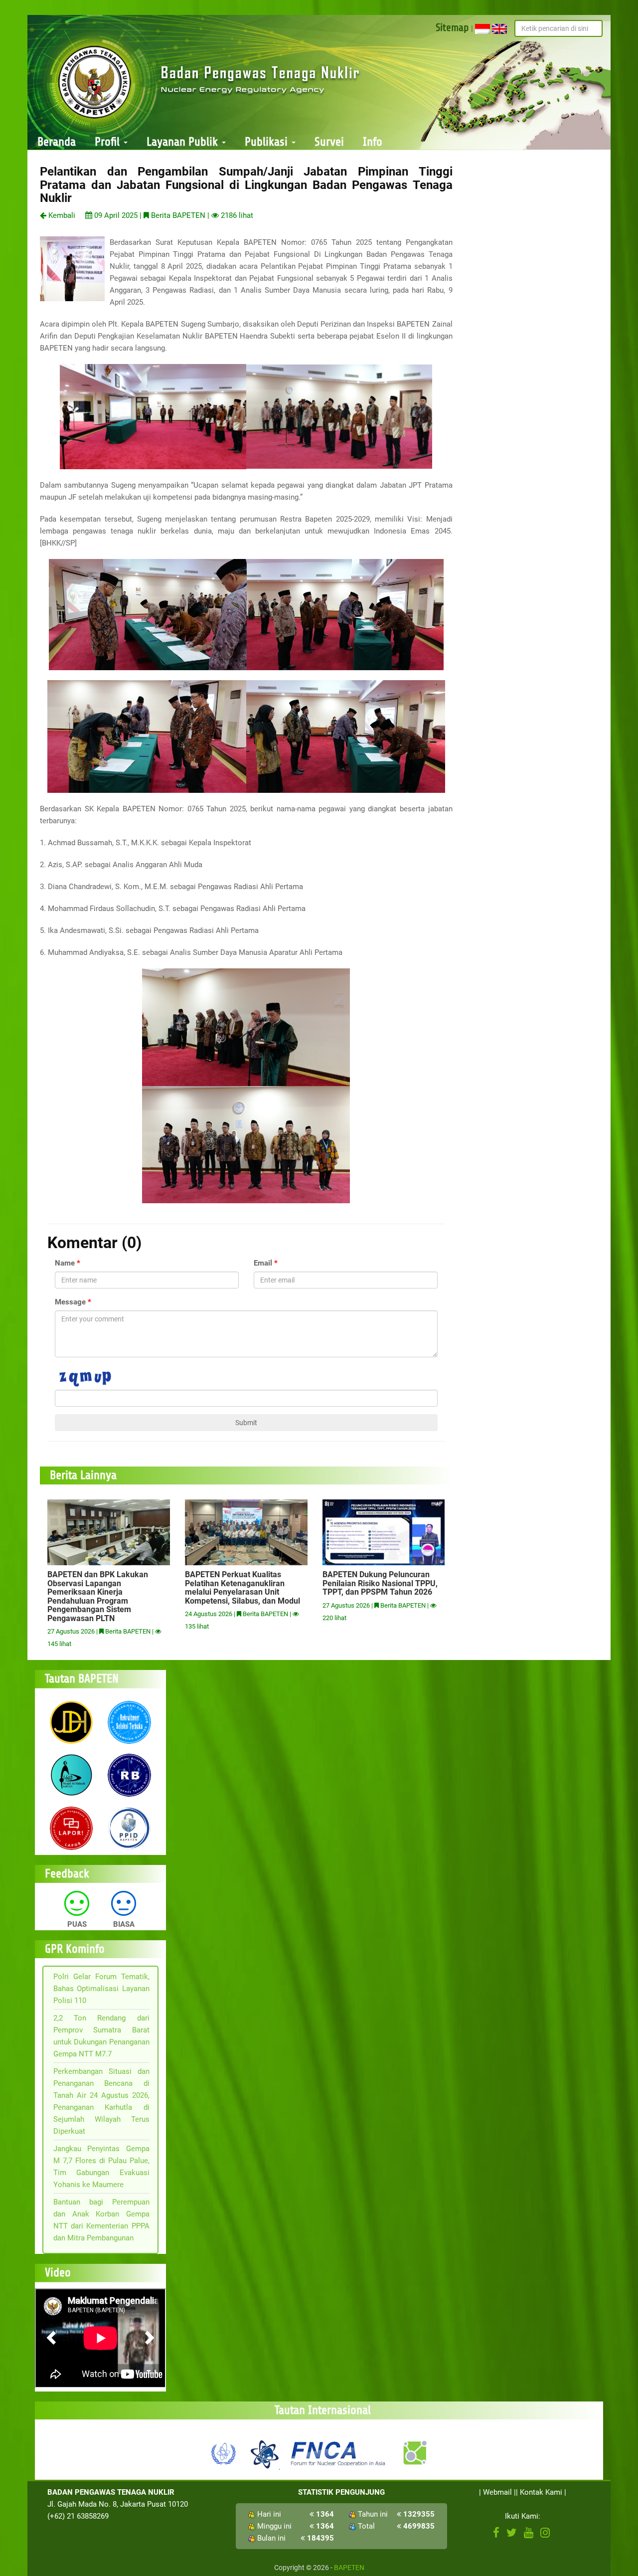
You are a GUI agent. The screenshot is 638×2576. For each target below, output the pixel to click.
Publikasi (268, 142)
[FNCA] (339, 2453)
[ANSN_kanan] (414, 2453)
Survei (329, 142)
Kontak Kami (541, 2492)
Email (263, 1263)
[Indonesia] (482, 28)
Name (65, 1263)
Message (70, 1302)
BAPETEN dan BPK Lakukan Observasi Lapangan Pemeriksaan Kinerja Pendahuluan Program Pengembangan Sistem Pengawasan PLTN (98, 1596)
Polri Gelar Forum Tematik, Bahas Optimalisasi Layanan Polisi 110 (101, 1989)
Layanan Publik (184, 142)
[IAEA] (224, 2453)
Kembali (61, 215)
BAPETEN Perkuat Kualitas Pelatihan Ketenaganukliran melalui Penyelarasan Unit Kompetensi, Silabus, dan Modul (242, 1588)
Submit (246, 1423)
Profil (109, 142)
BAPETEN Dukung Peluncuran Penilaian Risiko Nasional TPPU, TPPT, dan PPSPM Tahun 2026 (380, 1583)
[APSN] (264, 2453)
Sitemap (452, 27)
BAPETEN (349, 2568)
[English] (499, 28)
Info (373, 142)
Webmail (497, 2492)
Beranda (57, 142)
